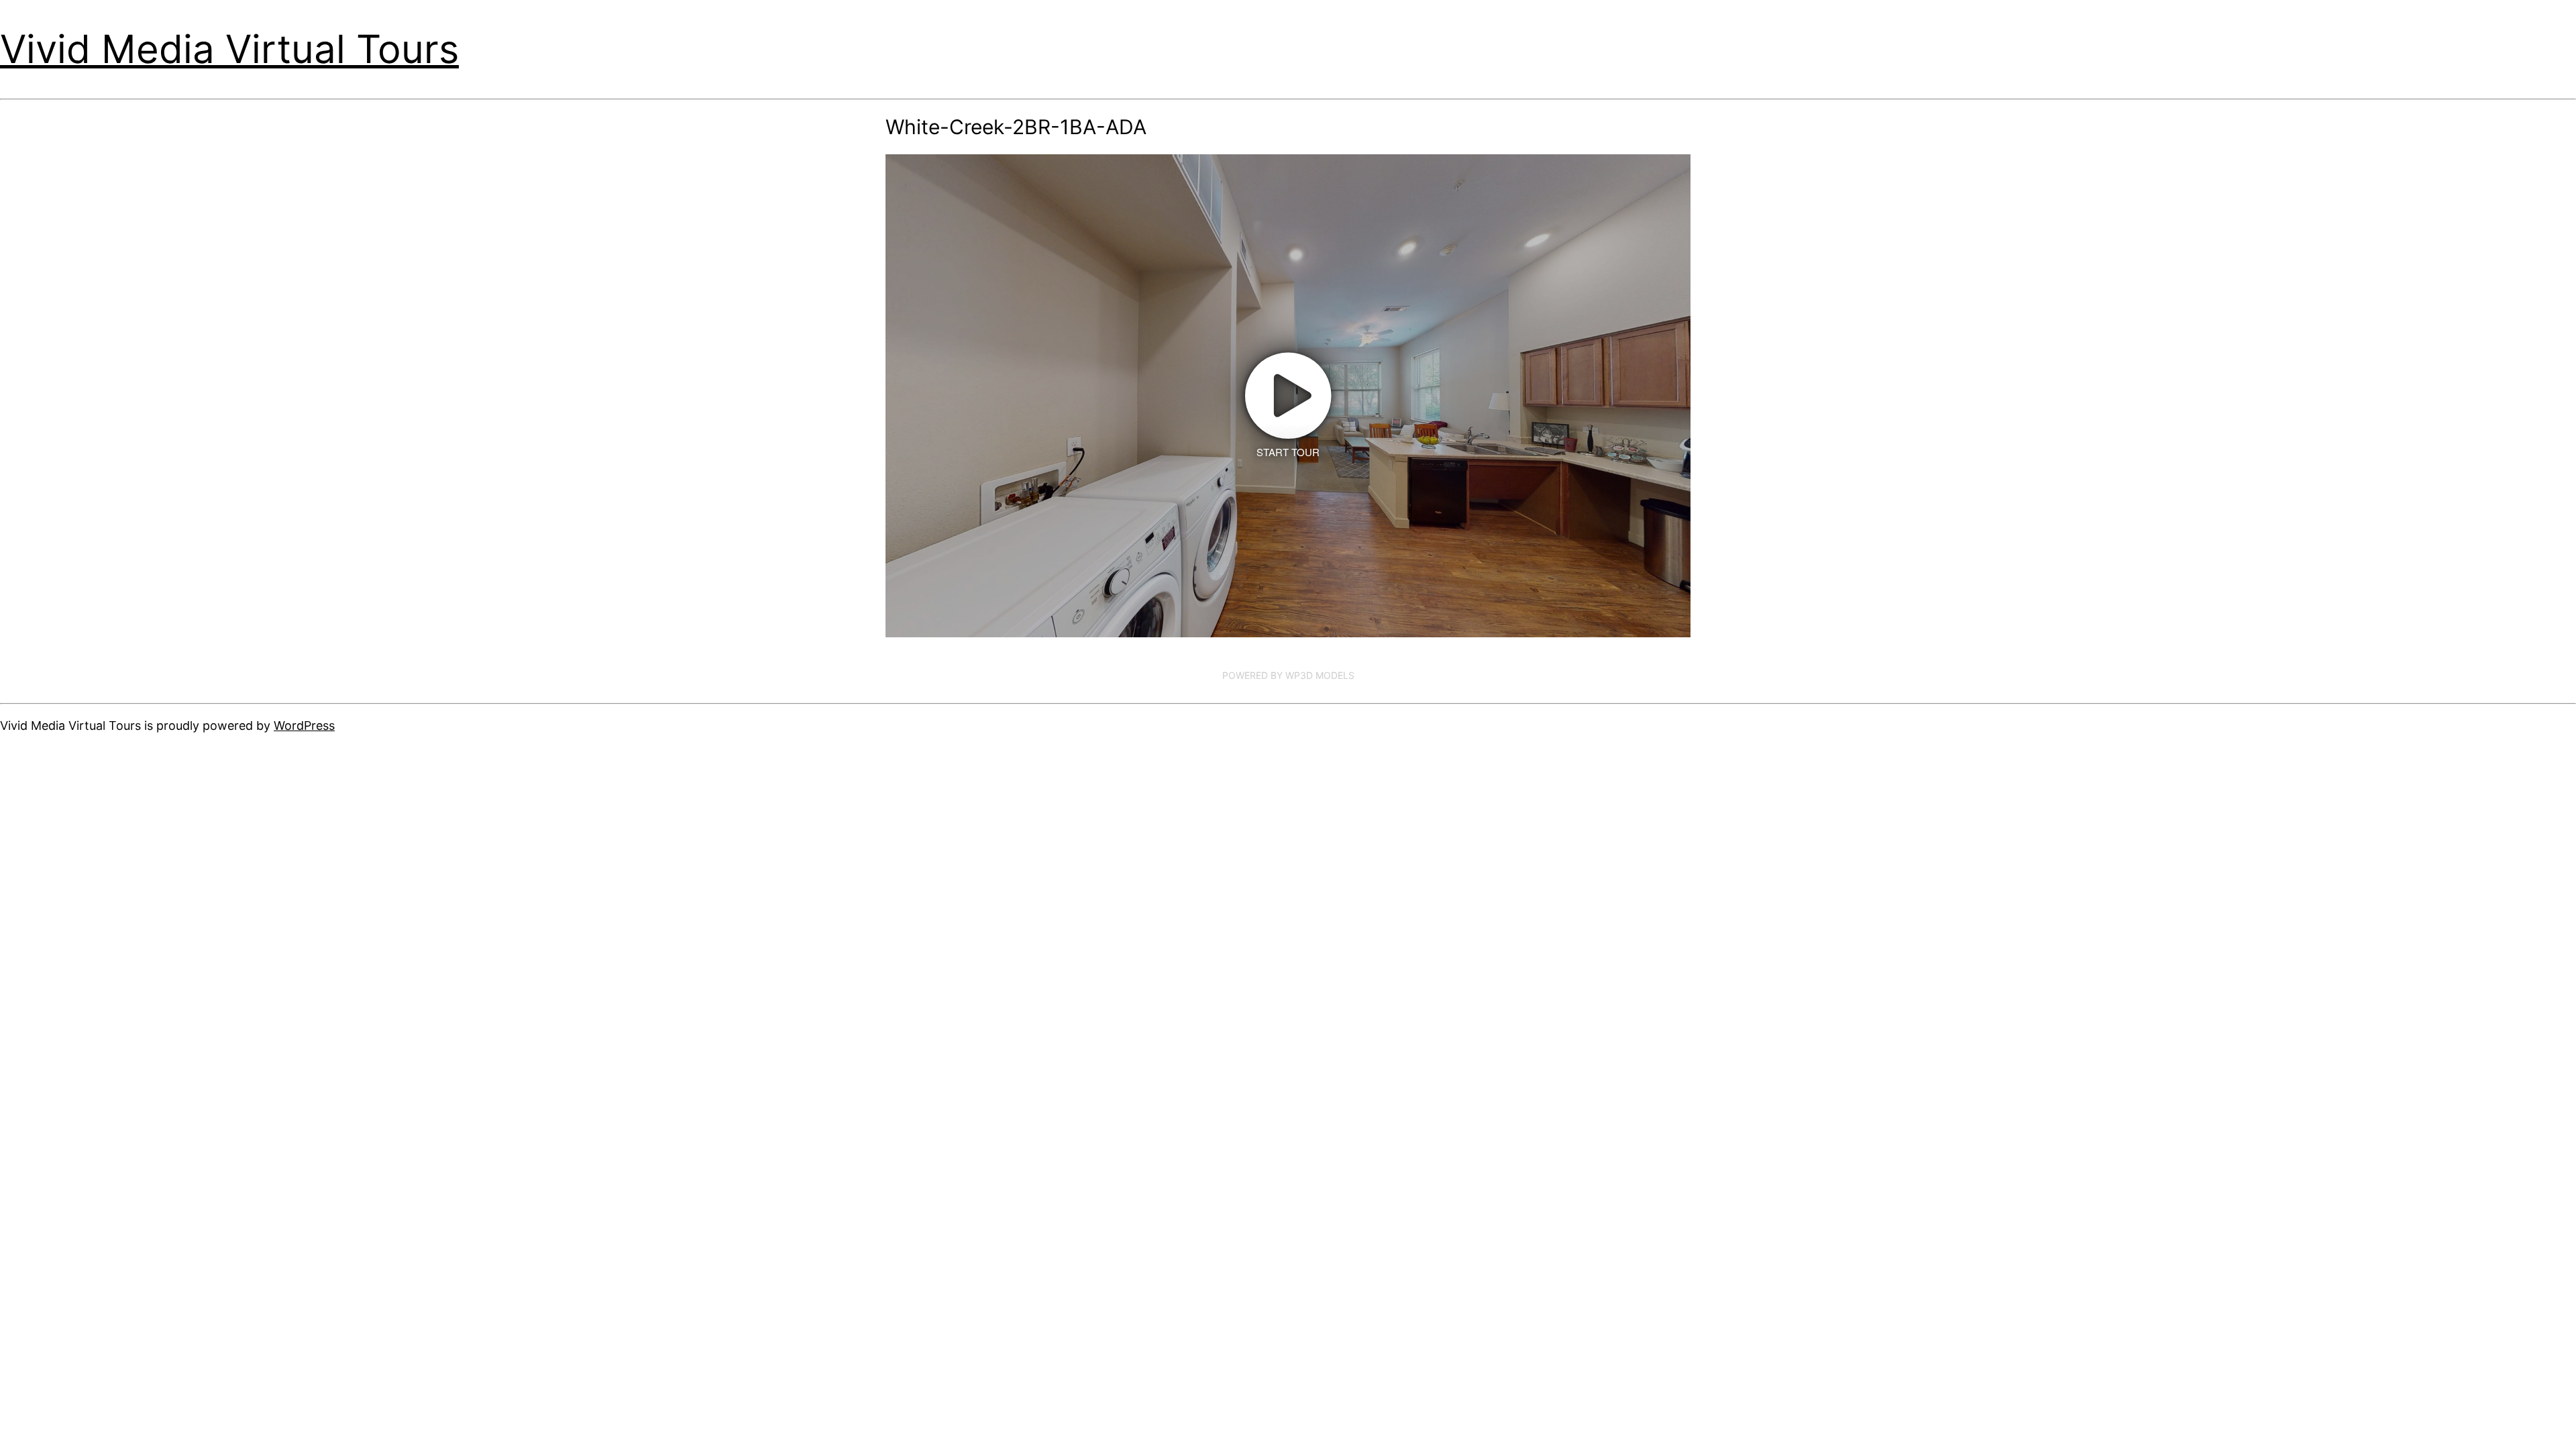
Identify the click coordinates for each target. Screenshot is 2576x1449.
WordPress (304, 726)
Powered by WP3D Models (1288, 675)
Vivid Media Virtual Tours (229, 49)
